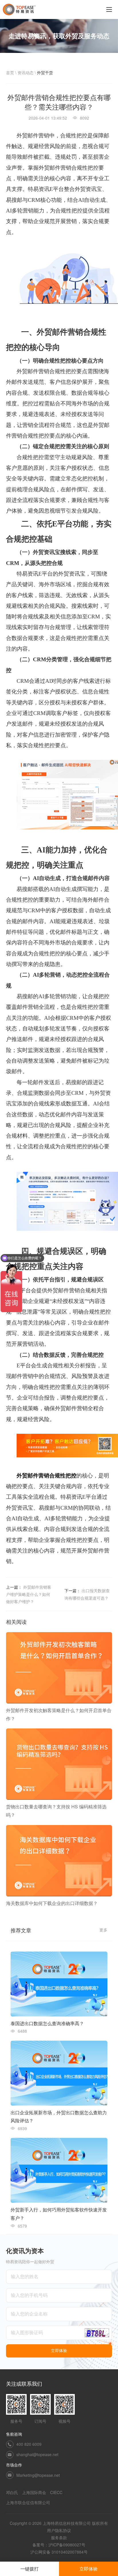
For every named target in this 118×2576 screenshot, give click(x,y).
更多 (103, 1930)
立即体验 (88, 2569)
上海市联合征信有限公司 (28, 2502)
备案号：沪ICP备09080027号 (59, 2545)
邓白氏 (12, 2492)
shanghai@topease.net (37, 2454)
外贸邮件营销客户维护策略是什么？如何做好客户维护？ (29, 1594)
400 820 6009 (29, 2444)
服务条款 (59, 2537)
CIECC (56, 2492)
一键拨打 (29, 2569)
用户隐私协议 (59, 2530)
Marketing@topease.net (38, 2475)
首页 (10, 72)
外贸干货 (45, 72)
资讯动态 (25, 72)
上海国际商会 (34, 2492)
